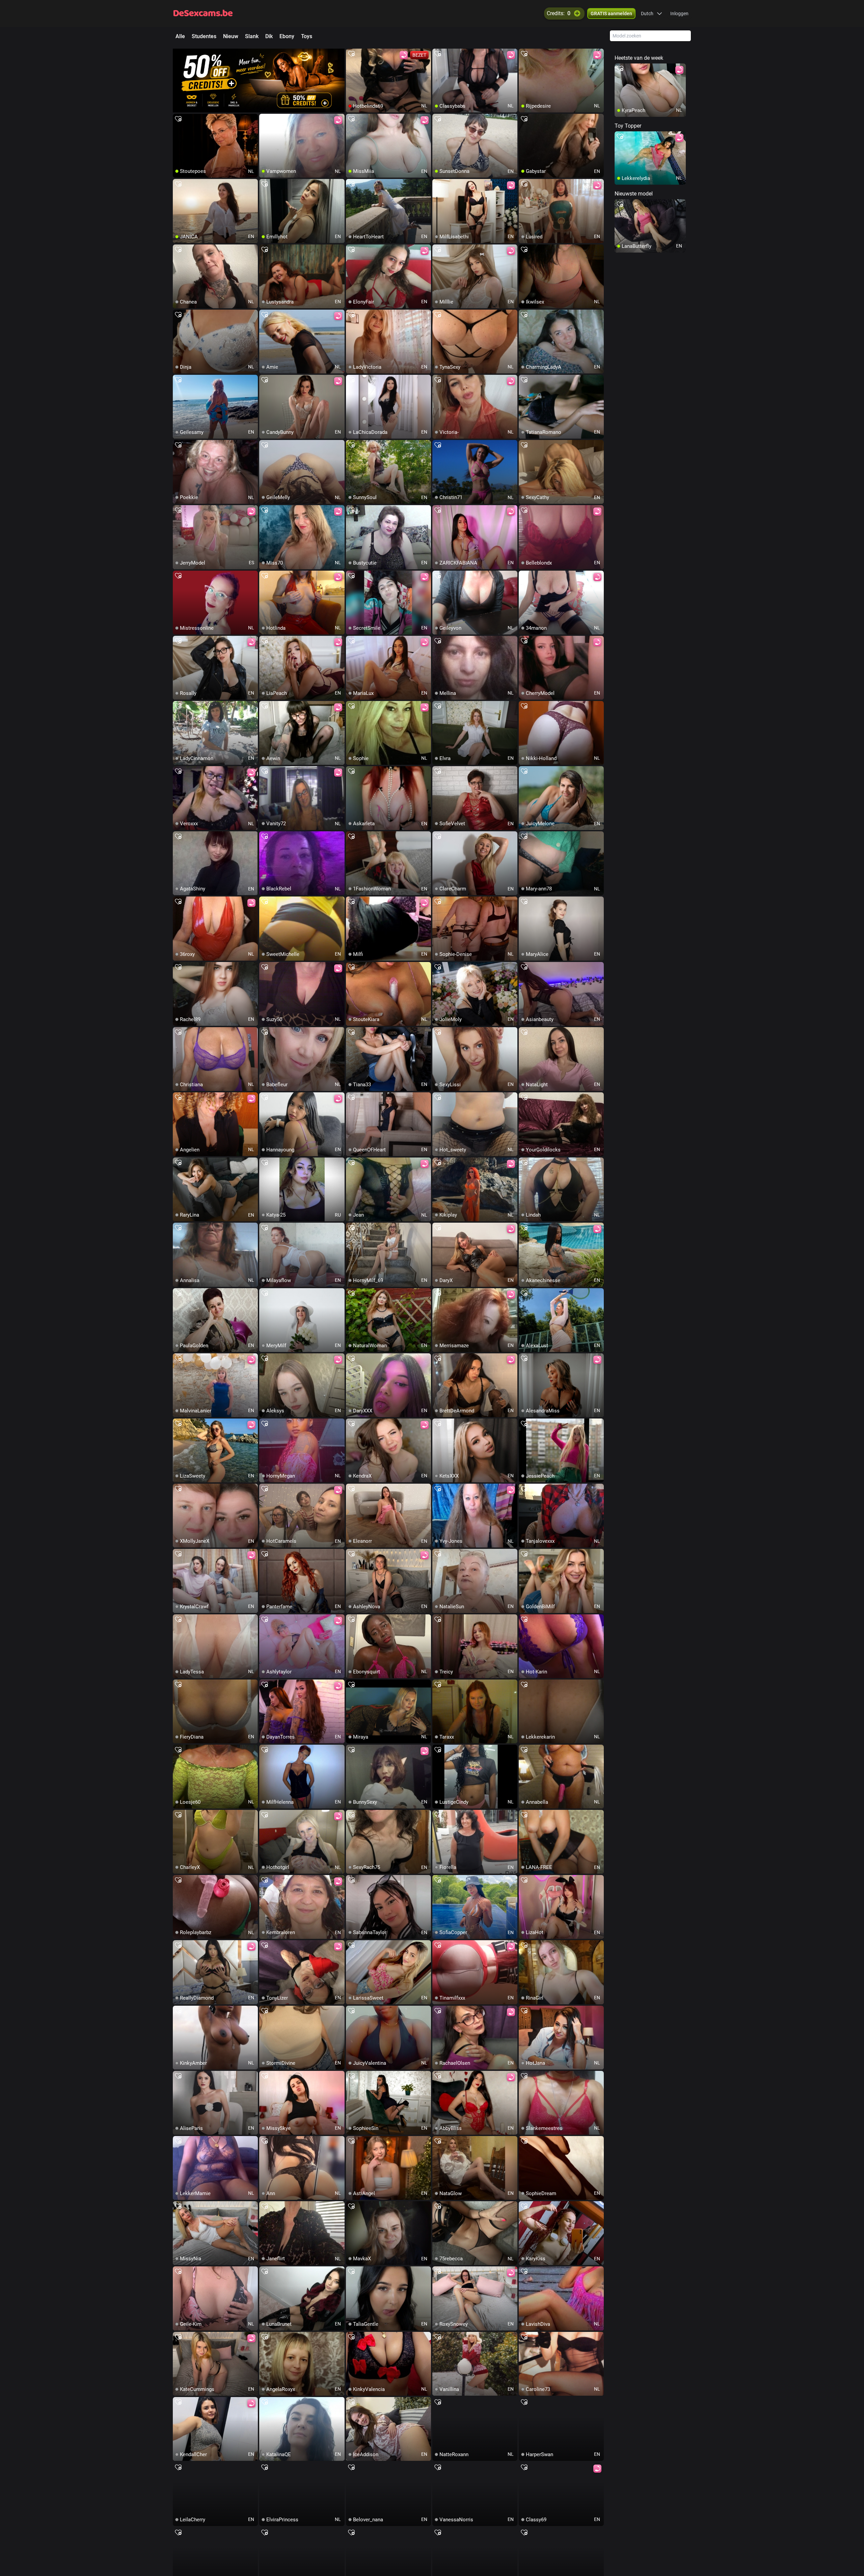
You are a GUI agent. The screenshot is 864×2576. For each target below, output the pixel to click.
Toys (307, 36)
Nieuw (231, 36)
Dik (269, 36)
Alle (180, 36)
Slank (252, 36)
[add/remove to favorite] (351, 54)
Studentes (204, 36)
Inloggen (679, 14)
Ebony (287, 36)
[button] (652, 14)
